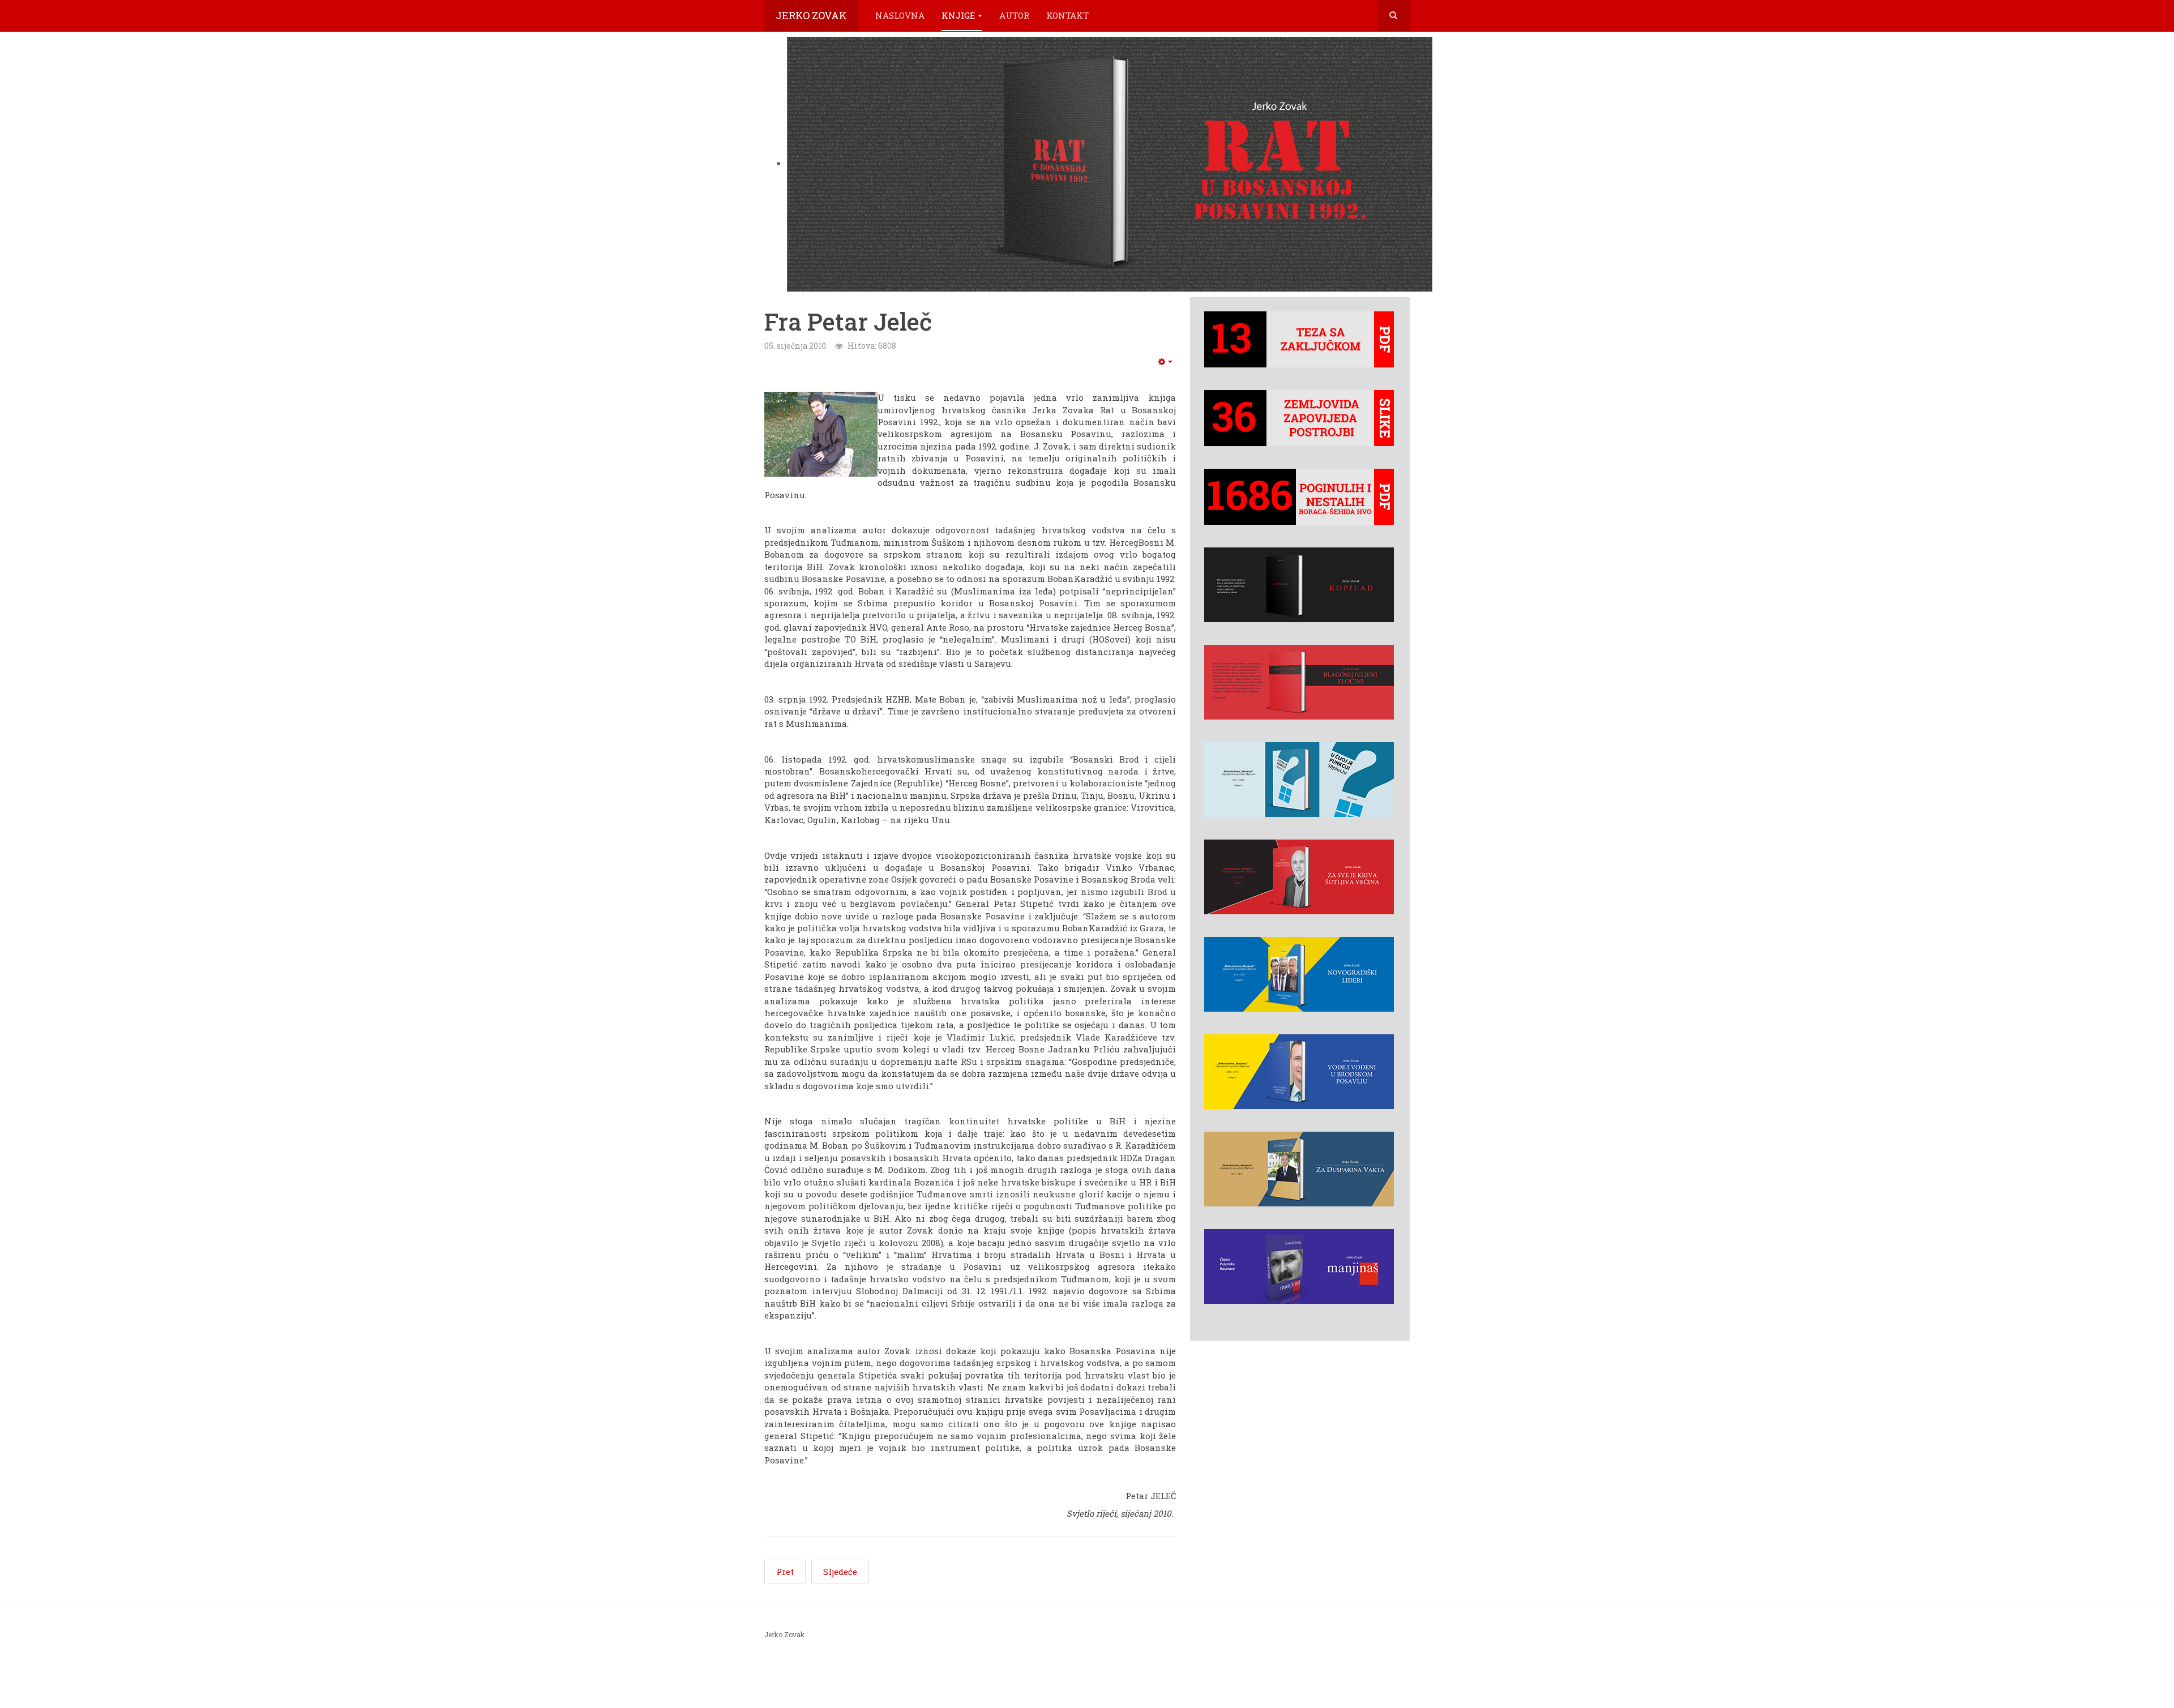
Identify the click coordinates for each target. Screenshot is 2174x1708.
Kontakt (1067, 15)
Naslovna (900, 15)
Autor (1014, 15)
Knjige (958, 15)
